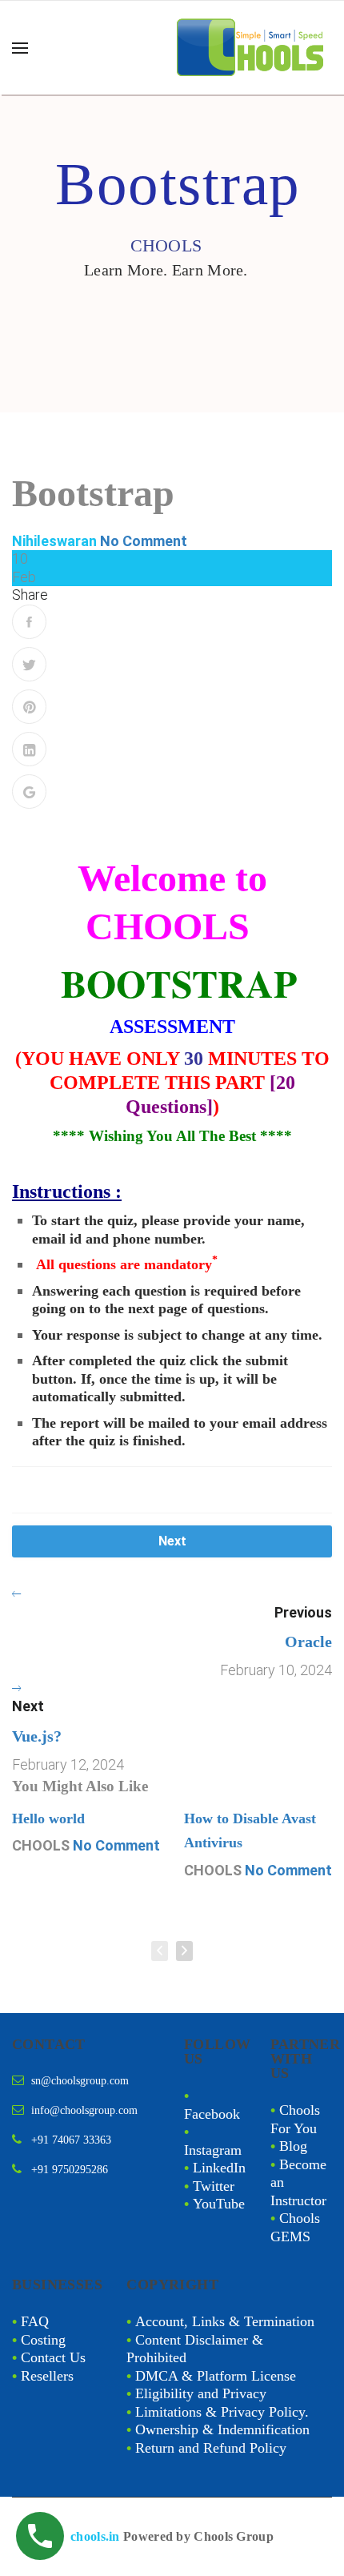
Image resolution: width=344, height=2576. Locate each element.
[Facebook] (29, 622)
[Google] (29, 792)
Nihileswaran (54, 541)
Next (172, 1541)
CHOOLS (41, 1845)
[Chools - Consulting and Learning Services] (252, 48)
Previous (303, 1612)
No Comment (144, 541)
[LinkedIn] (29, 749)
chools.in (95, 2536)
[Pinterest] (29, 707)
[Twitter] (29, 664)
